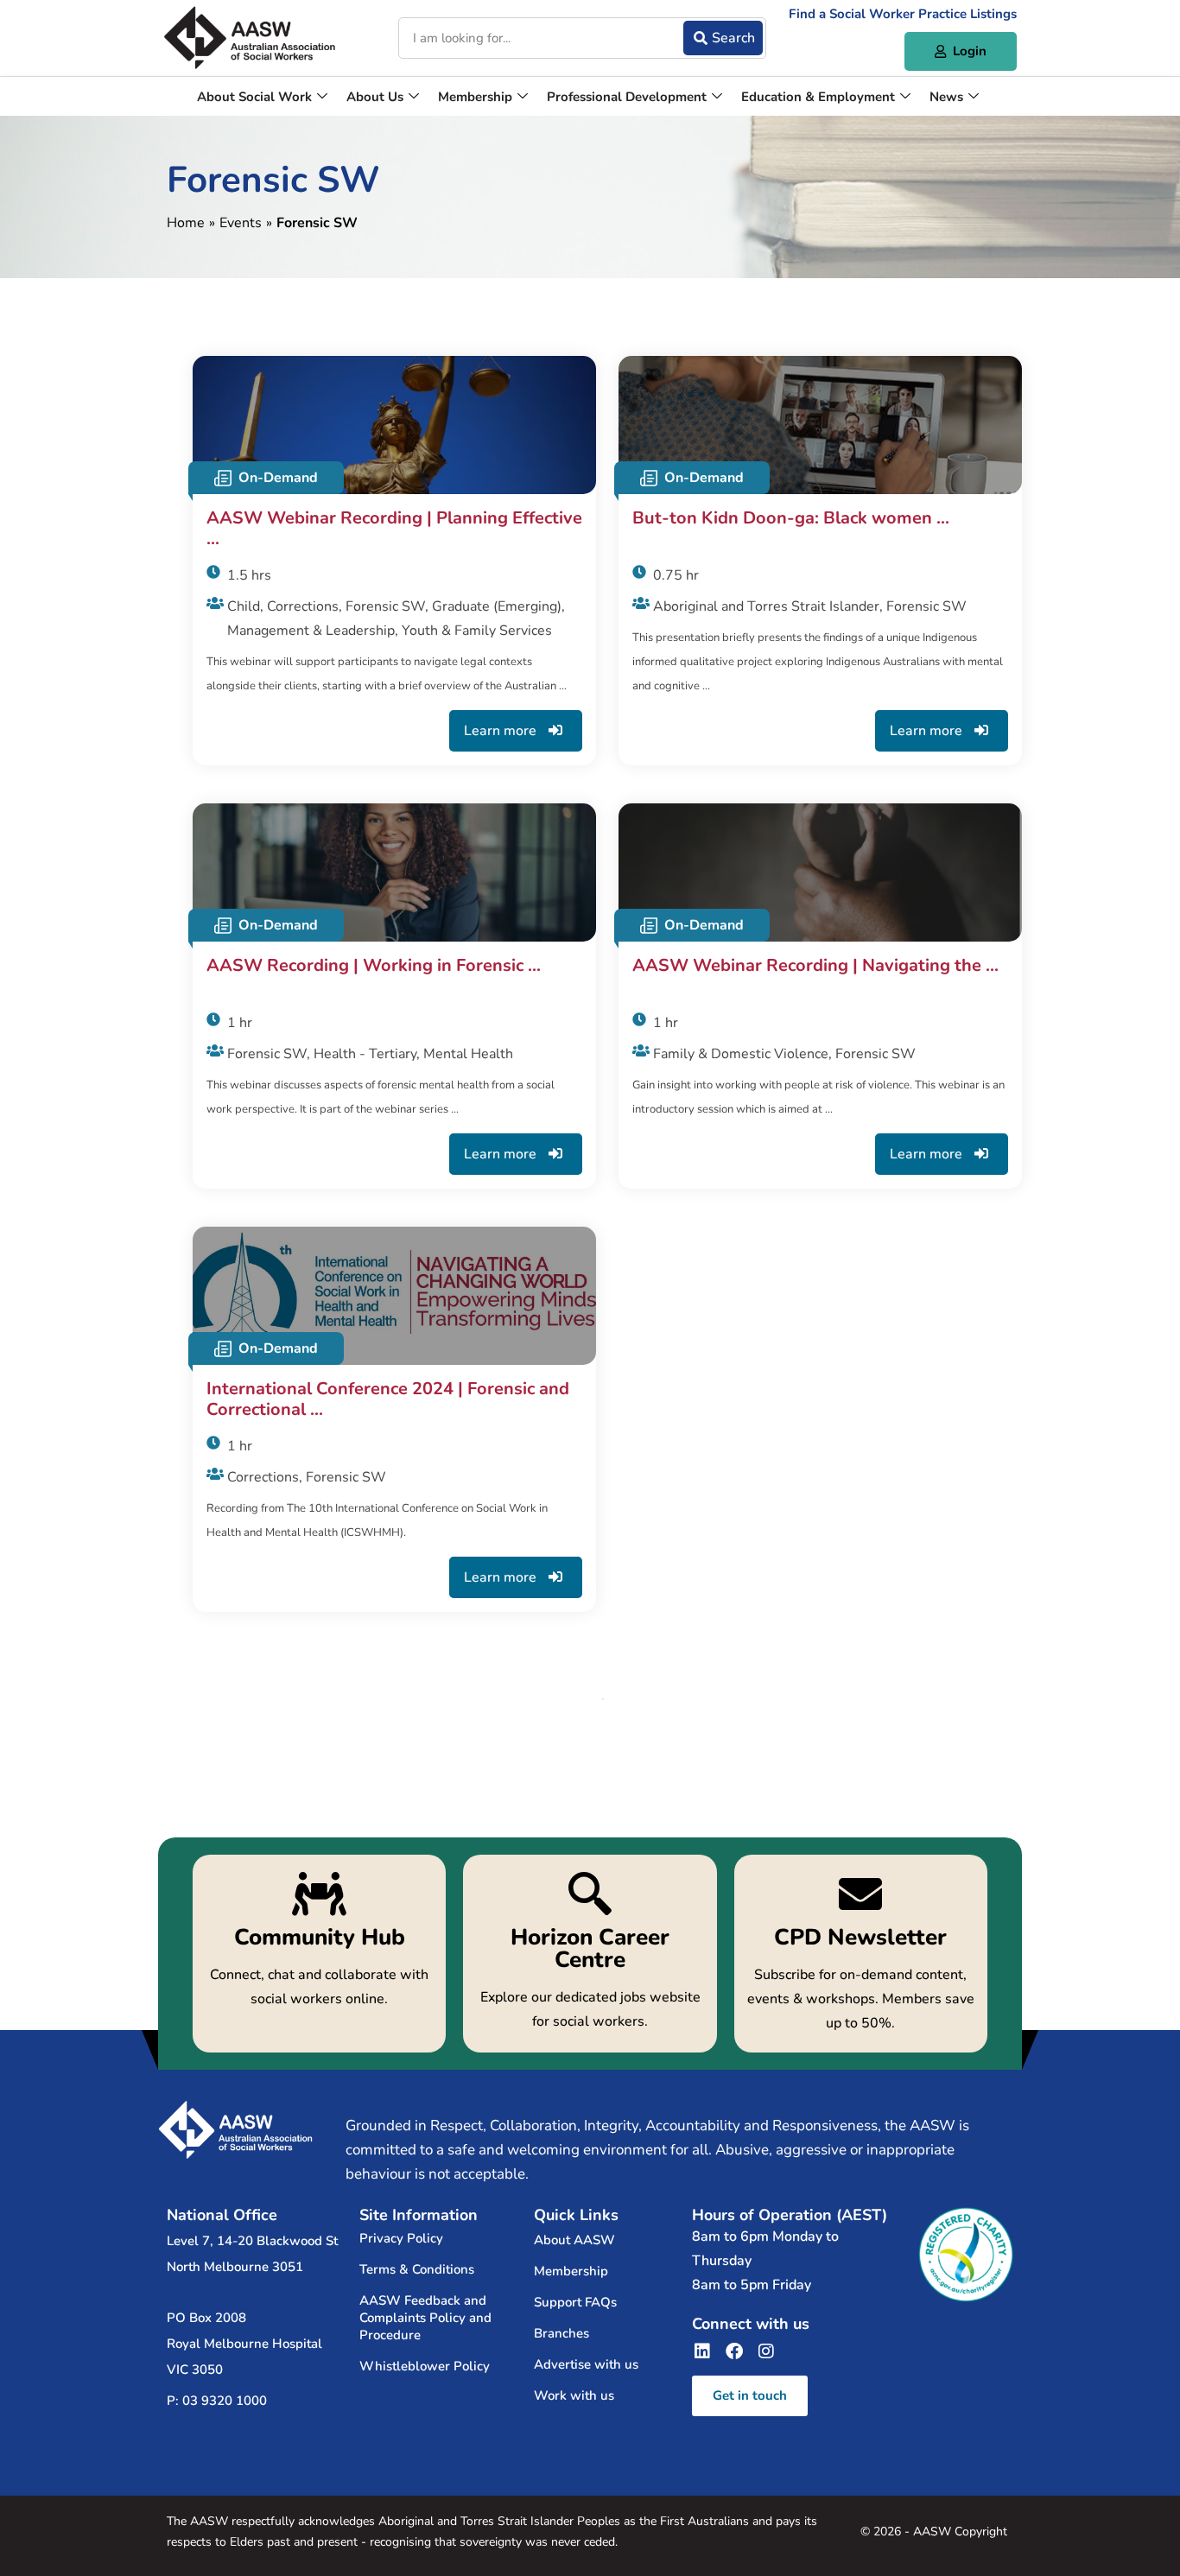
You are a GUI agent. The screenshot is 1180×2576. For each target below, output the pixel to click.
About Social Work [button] (254, 97)
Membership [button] (475, 97)
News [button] (946, 97)
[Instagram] (766, 2351)
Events (241, 223)
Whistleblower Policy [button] (425, 2366)
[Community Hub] (319, 1954)
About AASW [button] (574, 2240)
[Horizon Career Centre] (590, 1954)
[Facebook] (734, 2351)
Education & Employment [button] (818, 97)
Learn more (502, 731)
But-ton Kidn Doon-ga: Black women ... (791, 519)
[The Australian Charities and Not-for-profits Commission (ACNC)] (966, 2255)
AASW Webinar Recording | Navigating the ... (815, 966)
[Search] (723, 38)
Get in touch (750, 2395)
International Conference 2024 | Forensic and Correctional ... (388, 1399)
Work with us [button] (574, 2395)
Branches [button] (561, 2333)
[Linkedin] (702, 2351)
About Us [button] (375, 97)
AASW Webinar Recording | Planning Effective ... (394, 529)
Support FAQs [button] (575, 2302)
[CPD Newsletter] (861, 1954)
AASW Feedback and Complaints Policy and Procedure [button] (425, 2318)
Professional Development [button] (627, 97)
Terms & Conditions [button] (417, 2269)
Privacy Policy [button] (401, 2238)
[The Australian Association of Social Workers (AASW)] (250, 38)
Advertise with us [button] (586, 2364)
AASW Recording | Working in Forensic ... (374, 966)
